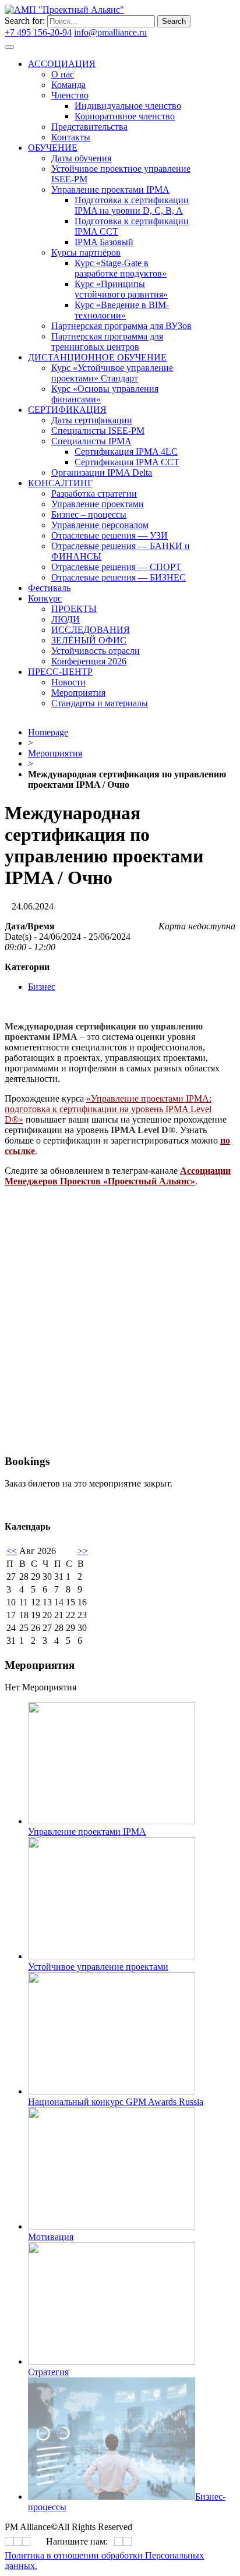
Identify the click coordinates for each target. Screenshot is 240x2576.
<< (12, 1551)
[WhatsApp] (119, 2541)
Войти (162, 32)
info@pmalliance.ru (110, 32)
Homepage (48, 732)
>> (83, 1551)
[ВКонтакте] (9, 2541)
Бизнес (42, 987)
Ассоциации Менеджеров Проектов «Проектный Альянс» (118, 1176)
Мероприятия (55, 753)
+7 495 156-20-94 (38, 32)
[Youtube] (27, 2541)
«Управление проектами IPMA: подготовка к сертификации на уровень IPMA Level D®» (108, 1109)
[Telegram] (18, 2541)
